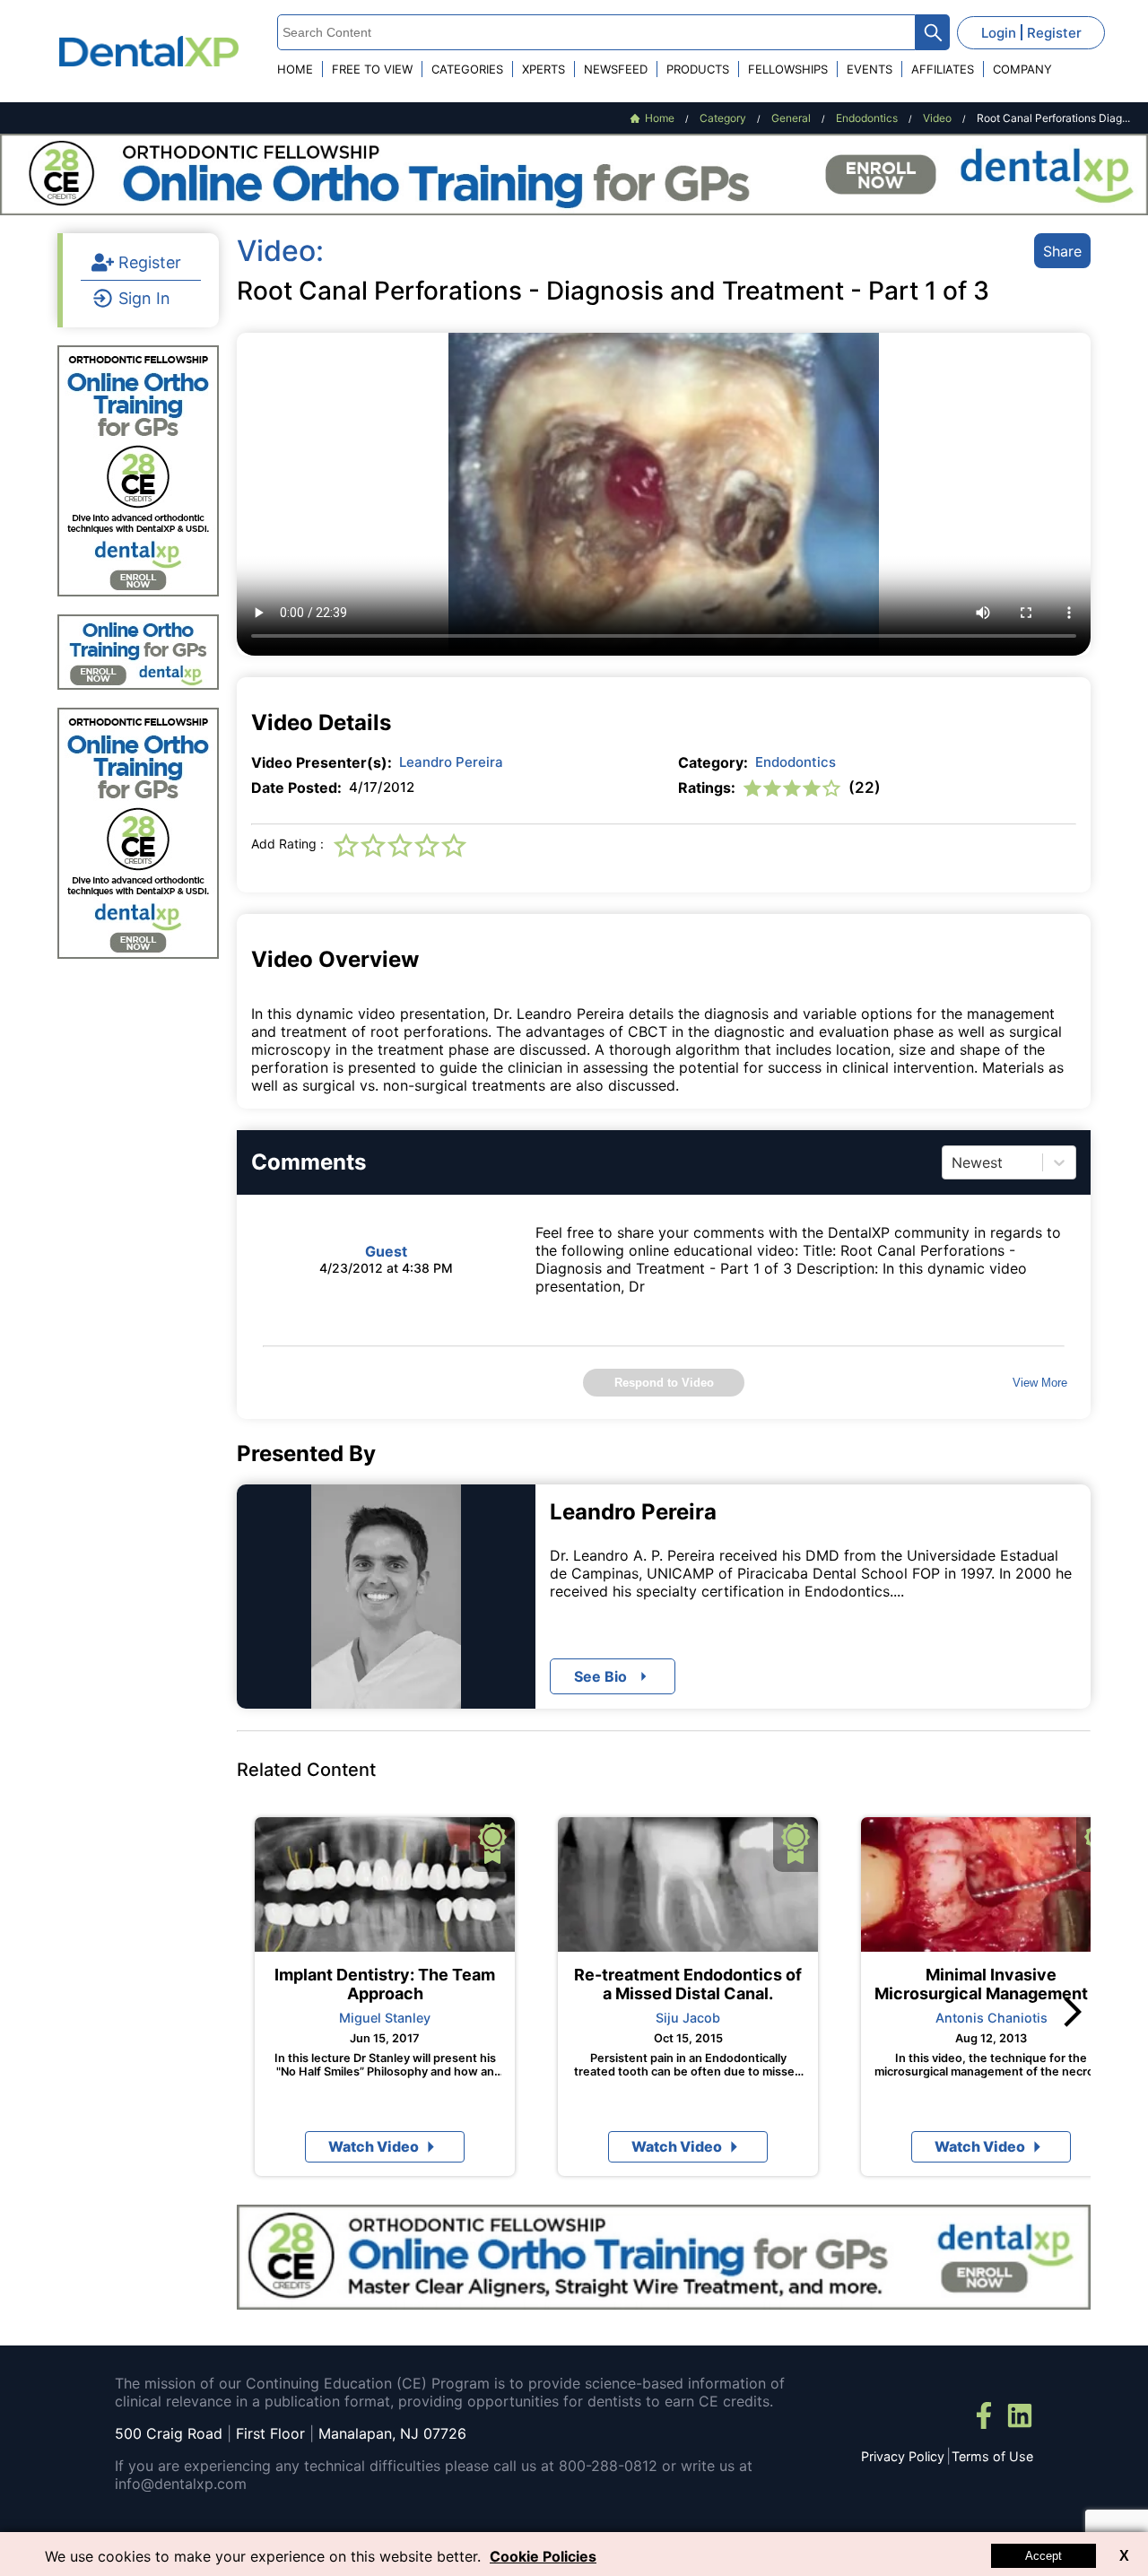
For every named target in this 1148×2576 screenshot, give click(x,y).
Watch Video (374, 2146)
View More (1040, 1383)
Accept (1044, 2556)
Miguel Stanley (385, 2018)
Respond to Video (664, 1383)
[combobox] (954, 1162)
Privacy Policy (903, 2456)
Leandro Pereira (451, 762)
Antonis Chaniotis (991, 2018)
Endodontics (796, 762)
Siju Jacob (688, 2018)
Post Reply (692, 1651)
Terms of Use (992, 2456)
